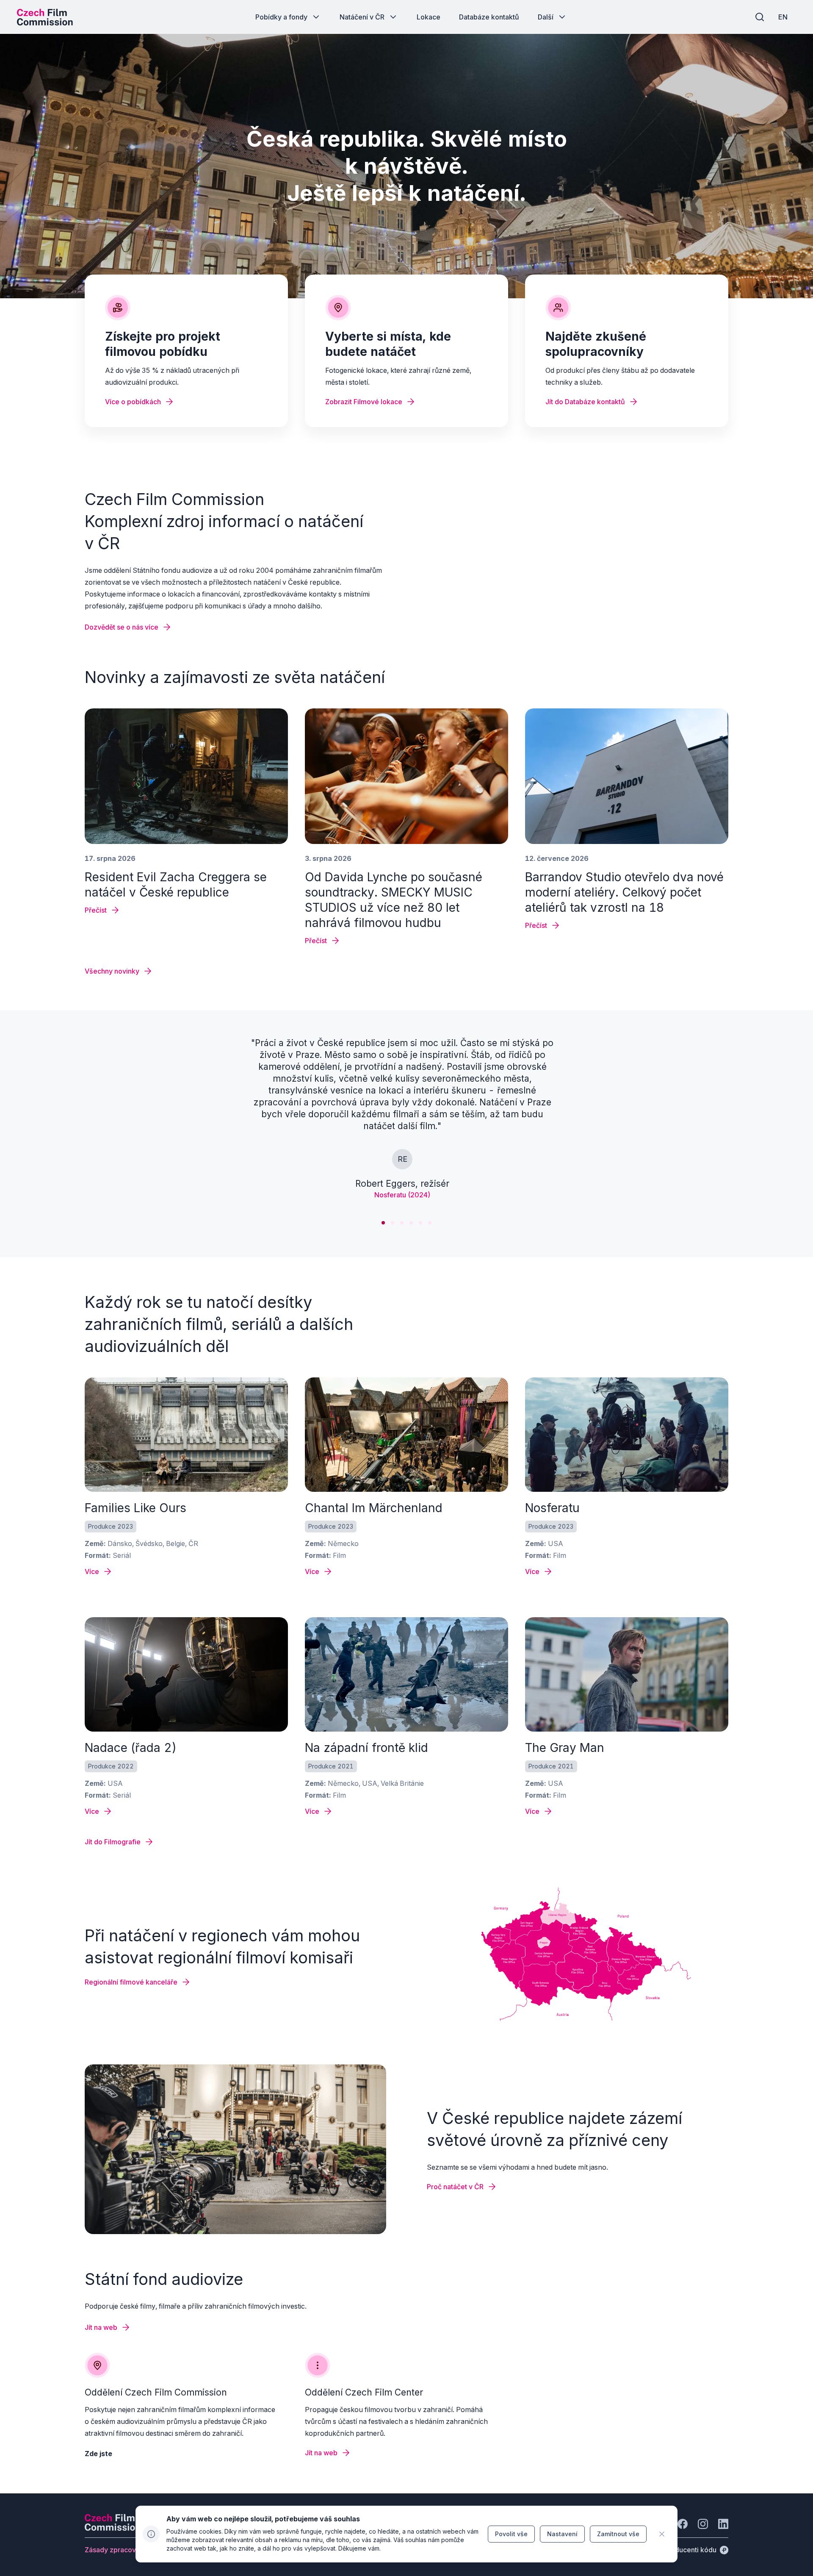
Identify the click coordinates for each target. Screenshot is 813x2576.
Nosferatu (552, 1508)
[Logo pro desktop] (45, 17)
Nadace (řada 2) (131, 1748)
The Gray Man (565, 1748)
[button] (383, 1223)
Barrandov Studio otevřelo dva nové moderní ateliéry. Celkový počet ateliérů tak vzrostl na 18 (624, 892)
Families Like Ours (135, 1508)
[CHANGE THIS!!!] (662, 2534)
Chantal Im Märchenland (374, 1508)
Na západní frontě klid (366, 1748)
